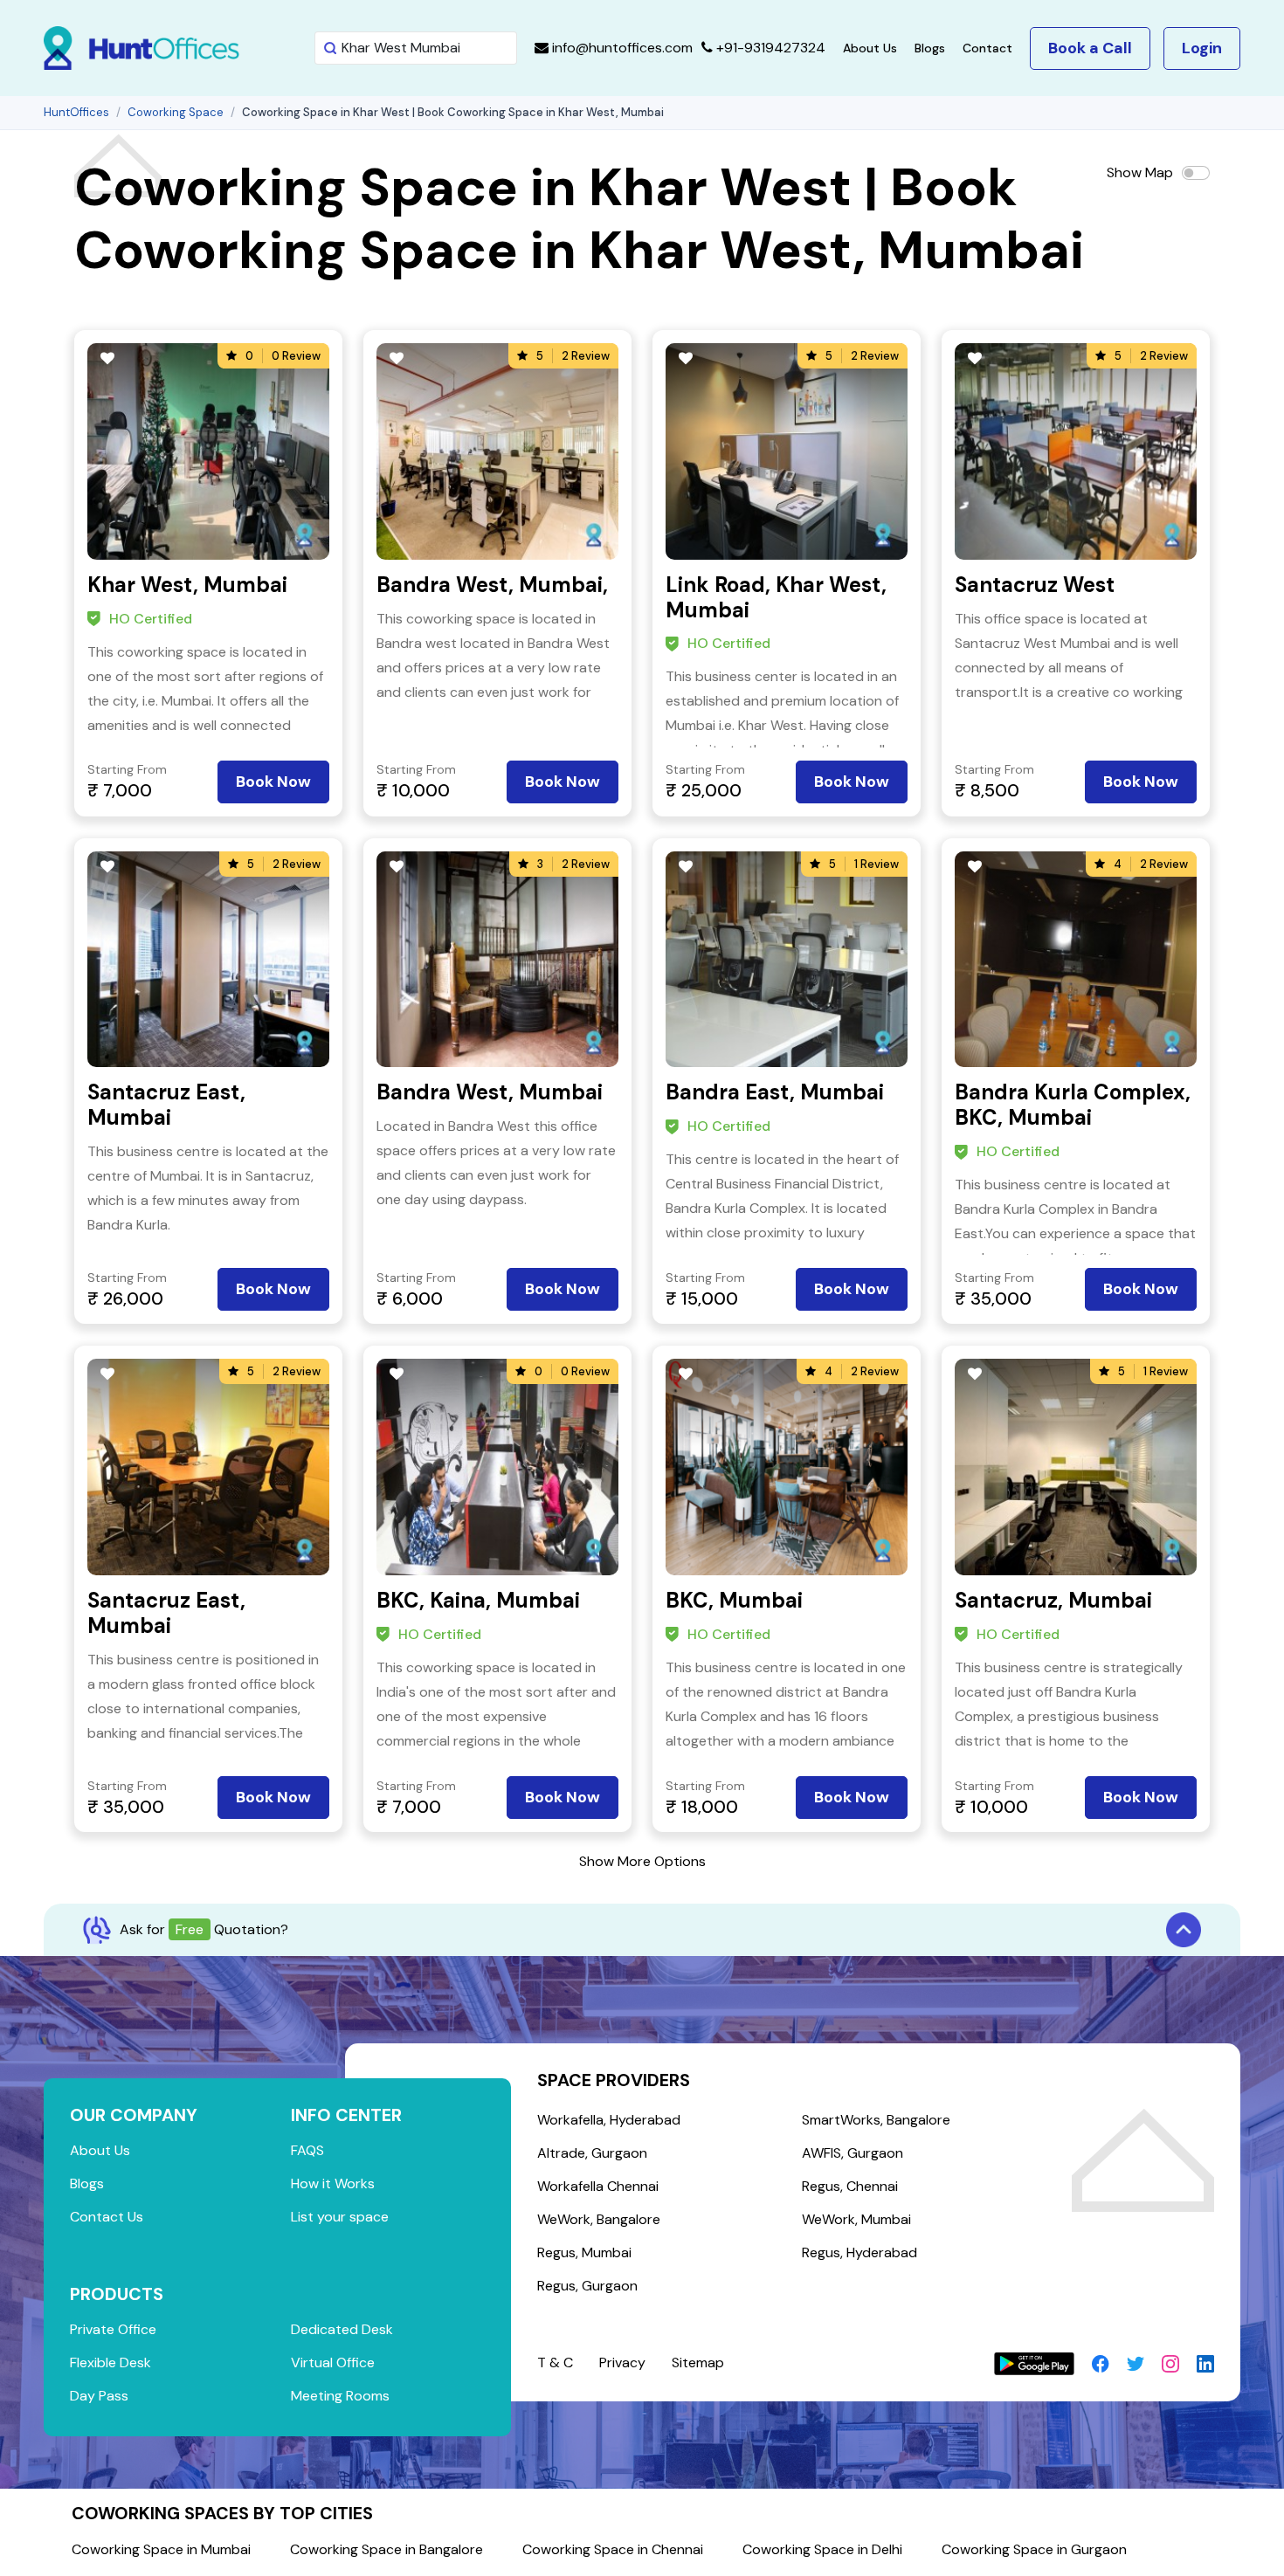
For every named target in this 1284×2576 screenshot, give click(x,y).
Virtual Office (333, 2362)
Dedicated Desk (342, 2329)
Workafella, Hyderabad (609, 2120)
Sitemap (698, 2362)
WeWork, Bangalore (599, 2219)
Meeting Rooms (340, 2396)
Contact (987, 48)
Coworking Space (176, 112)
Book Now (273, 782)
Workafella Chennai (598, 2186)
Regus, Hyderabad (859, 2252)
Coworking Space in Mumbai (161, 2549)
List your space (340, 2217)
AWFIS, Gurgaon (853, 2153)
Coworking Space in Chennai (613, 2549)
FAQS (307, 2150)
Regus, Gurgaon (587, 2286)
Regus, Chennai (850, 2186)
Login (1202, 48)
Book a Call (1090, 48)
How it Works (333, 2183)
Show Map (1140, 172)
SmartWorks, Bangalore (876, 2120)
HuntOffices (76, 112)
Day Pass (99, 2396)
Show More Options (642, 1861)
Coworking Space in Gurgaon (1034, 2549)
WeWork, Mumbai (856, 2219)
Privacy (622, 2362)
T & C (555, 2362)
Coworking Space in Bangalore (387, 2549)
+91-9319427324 (769, 48)
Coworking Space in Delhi (822, 2549)
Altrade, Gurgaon (592, 2153)
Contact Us (107, 2217)
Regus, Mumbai (584, 2252)
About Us (870, 48)
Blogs (930, 48)
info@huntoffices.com (621, 48)
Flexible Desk (110, 2362)
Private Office (113, 2329)
